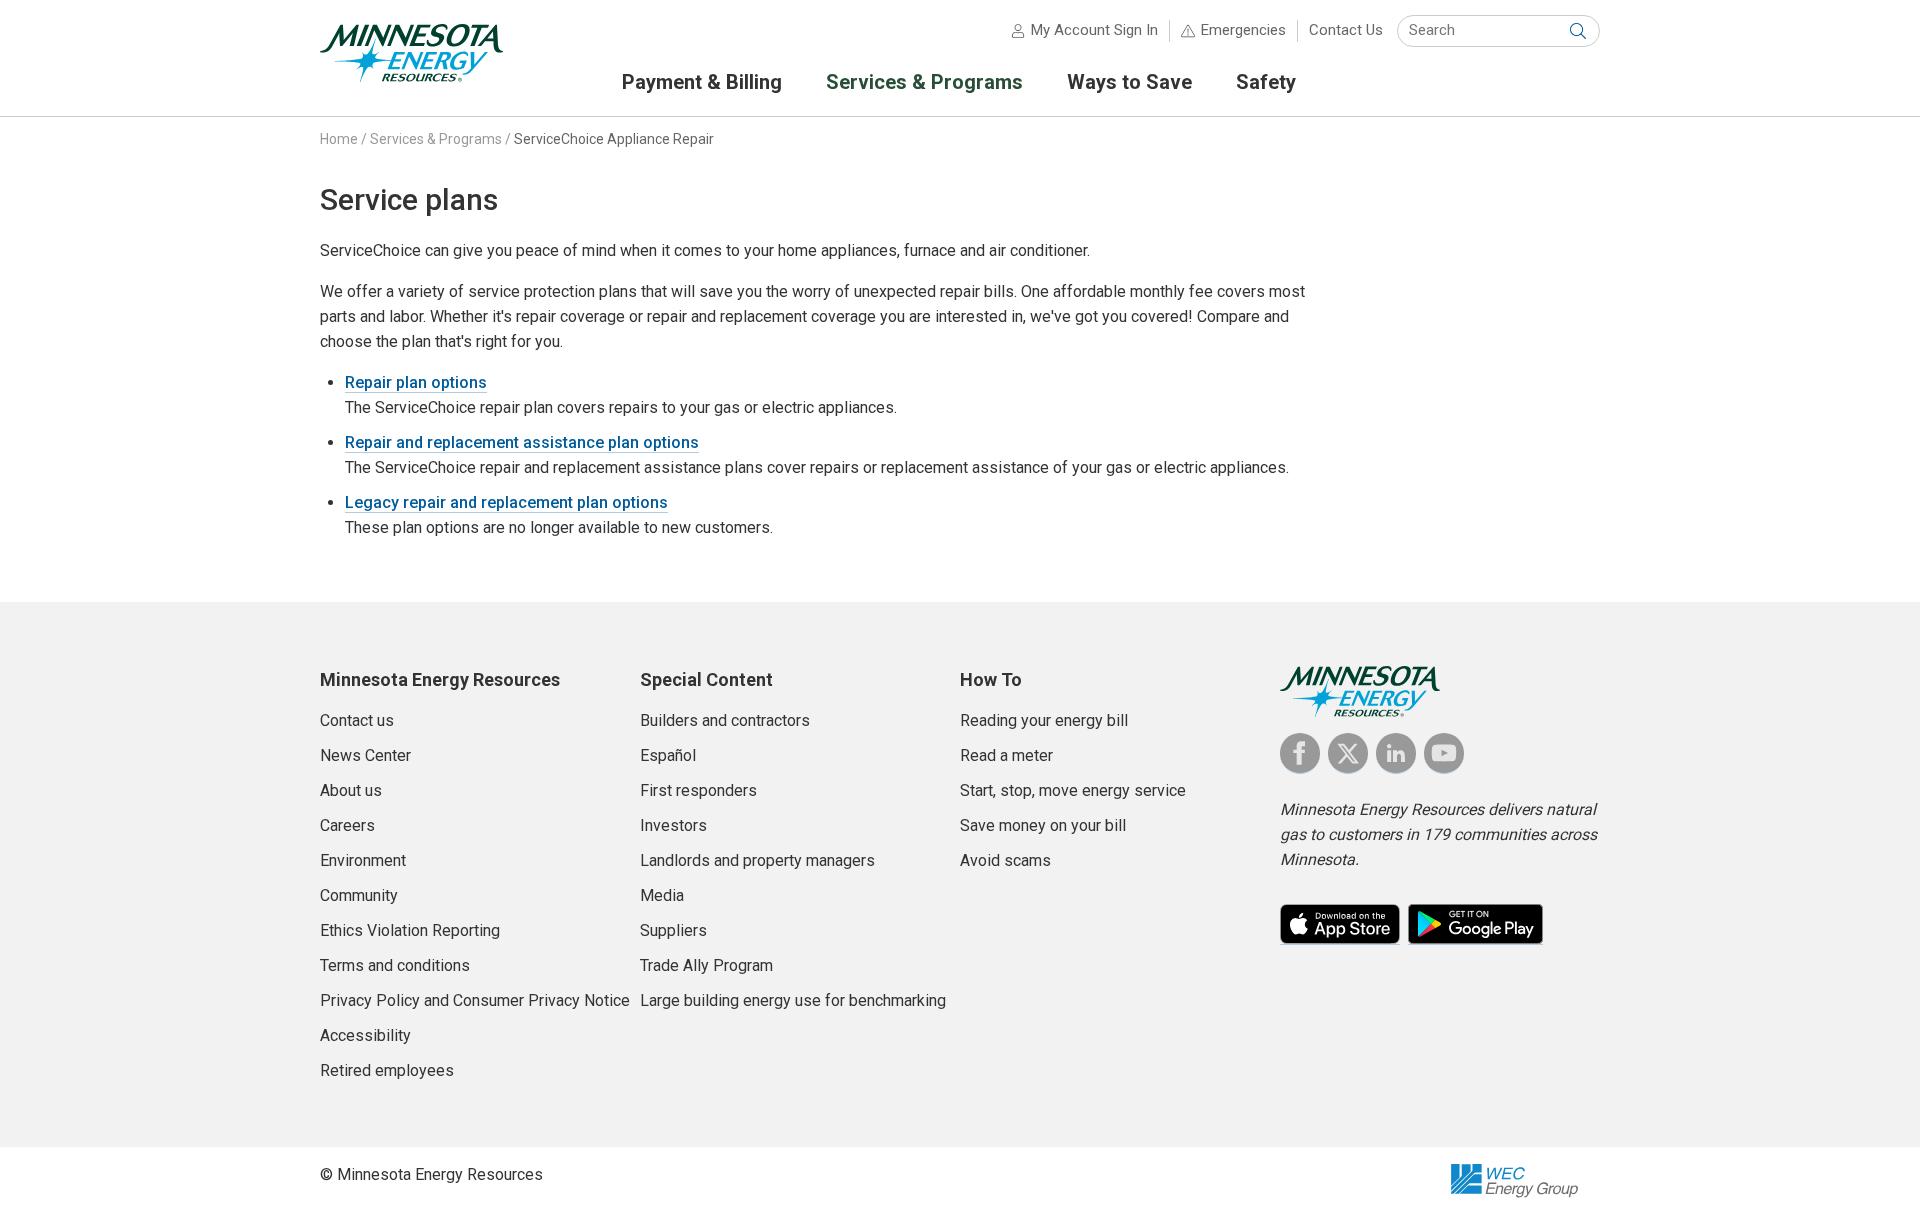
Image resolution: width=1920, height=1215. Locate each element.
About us (351, 790)
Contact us (357, 720)
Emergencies (1243, 30)
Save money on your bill (1043, 825)
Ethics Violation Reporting (410, 930)
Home (339, 139)
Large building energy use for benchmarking (793, 1000)
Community (359, 895)
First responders (698, 790)
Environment (363, 860)
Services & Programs (436, 139)
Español (668, 755)
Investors (673, 825)
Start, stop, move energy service (1073, 790)
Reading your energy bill (1044, 720)
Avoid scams (1005, 860)
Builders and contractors (725, 720)
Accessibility (365, 1035)
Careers (347, 825)
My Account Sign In (1094, 30)
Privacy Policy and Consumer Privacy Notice (475, 1000)
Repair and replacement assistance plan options (522, 442)
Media (662, 895)
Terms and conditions (395, 965)
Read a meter (1006, 755)
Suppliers (673, 930)
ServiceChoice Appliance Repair (614, 139)
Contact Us (1346, 30)
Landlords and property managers (757, 860)
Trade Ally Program (706, 965)
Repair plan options (416, 382)
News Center (365, 755)
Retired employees (387, 1070)
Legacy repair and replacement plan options (506, 502)
